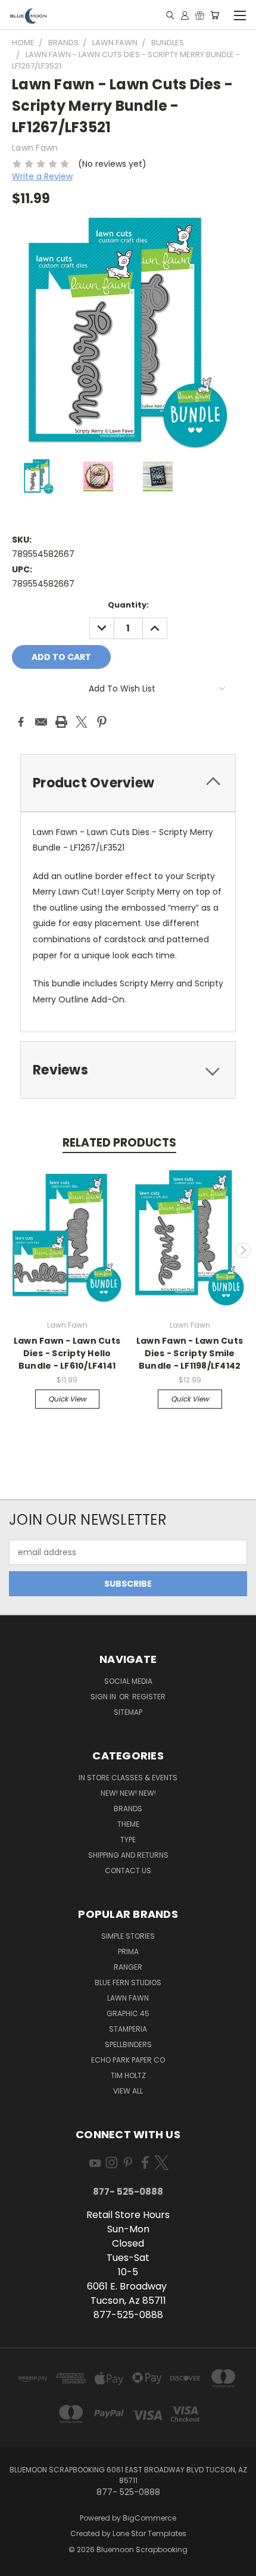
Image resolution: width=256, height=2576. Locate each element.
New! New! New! (128, 1793)
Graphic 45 (128, 2013)
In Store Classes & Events (128, 1778)
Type (128, 1840)
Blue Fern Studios (128, 1982)
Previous (14, 1250)
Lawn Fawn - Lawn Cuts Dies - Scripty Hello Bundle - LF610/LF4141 (67, 1353)
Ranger (128, 1967)
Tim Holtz (128, 2075)
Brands (128, 1809)
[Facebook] (21, 722)
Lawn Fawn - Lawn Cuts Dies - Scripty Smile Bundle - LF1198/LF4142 (190, 1353)
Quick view (67, 1399)
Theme (128, 1824)
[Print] (61, 722)
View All (128, 2091)
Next (243, 1250)
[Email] (41, 722)
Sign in (104, 1697)
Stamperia (128, 2029)
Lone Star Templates (149, 2533)
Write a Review (42, 176)
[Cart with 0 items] (215, 15)
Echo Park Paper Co (128, 2060)
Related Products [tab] (119, 1143)
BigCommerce (149, 2518)
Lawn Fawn (128, 1998)
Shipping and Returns (128, 1855)
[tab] (128, 783)
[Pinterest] (102, 722)
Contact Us (128, 1871)
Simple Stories (128, 1936)
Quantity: (128, 605)
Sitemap (128, 1712)
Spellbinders (128, 2044)
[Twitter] (82, 722)
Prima (128, 1952)
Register (149, 1697)
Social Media (128, 1681)
